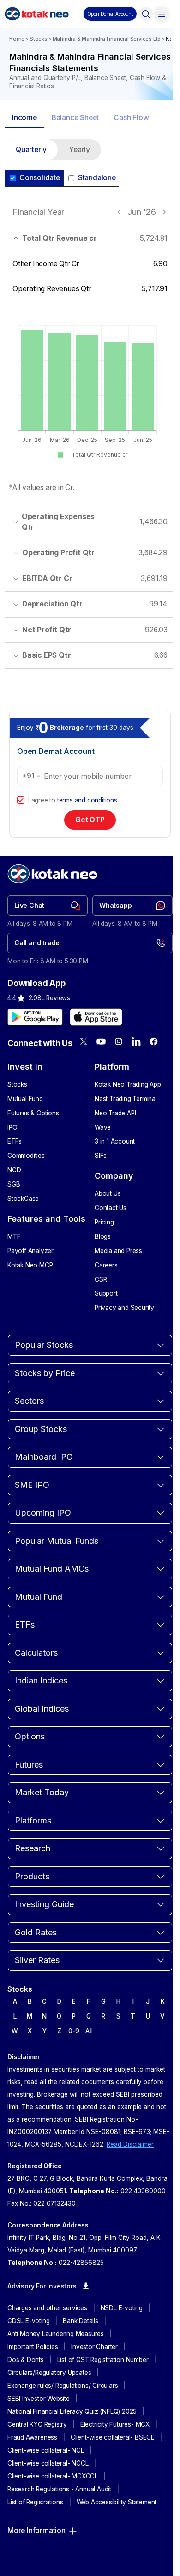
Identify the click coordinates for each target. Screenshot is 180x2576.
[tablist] (90, 119)
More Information (36, 2530)
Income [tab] (24, 118)
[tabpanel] (90, 410)
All (89, 2031)
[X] (84, 1041)
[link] (48, 906)
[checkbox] (21, 800)
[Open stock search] (146, 14)
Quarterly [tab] (31, 150)
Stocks (39, 39)
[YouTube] (101, 1041)
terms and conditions (87, 800)
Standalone (97, 178)
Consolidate (40, 178)
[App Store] (96, 1017)
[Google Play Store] (35, 1017)
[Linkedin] (136, 1041)
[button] (110, 14)
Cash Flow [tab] (131, 118)
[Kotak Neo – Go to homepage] (37, 14)
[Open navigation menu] (162, 14)
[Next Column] (164, 212)
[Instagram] (119, 1041)
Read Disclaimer (130, 2144)
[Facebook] (154, 1041)
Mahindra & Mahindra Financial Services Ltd (107, 39)
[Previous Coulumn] (119, 212)
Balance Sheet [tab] (75, 118)
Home (17, 39)
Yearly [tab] (79, 150)
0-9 (74, 2031)
